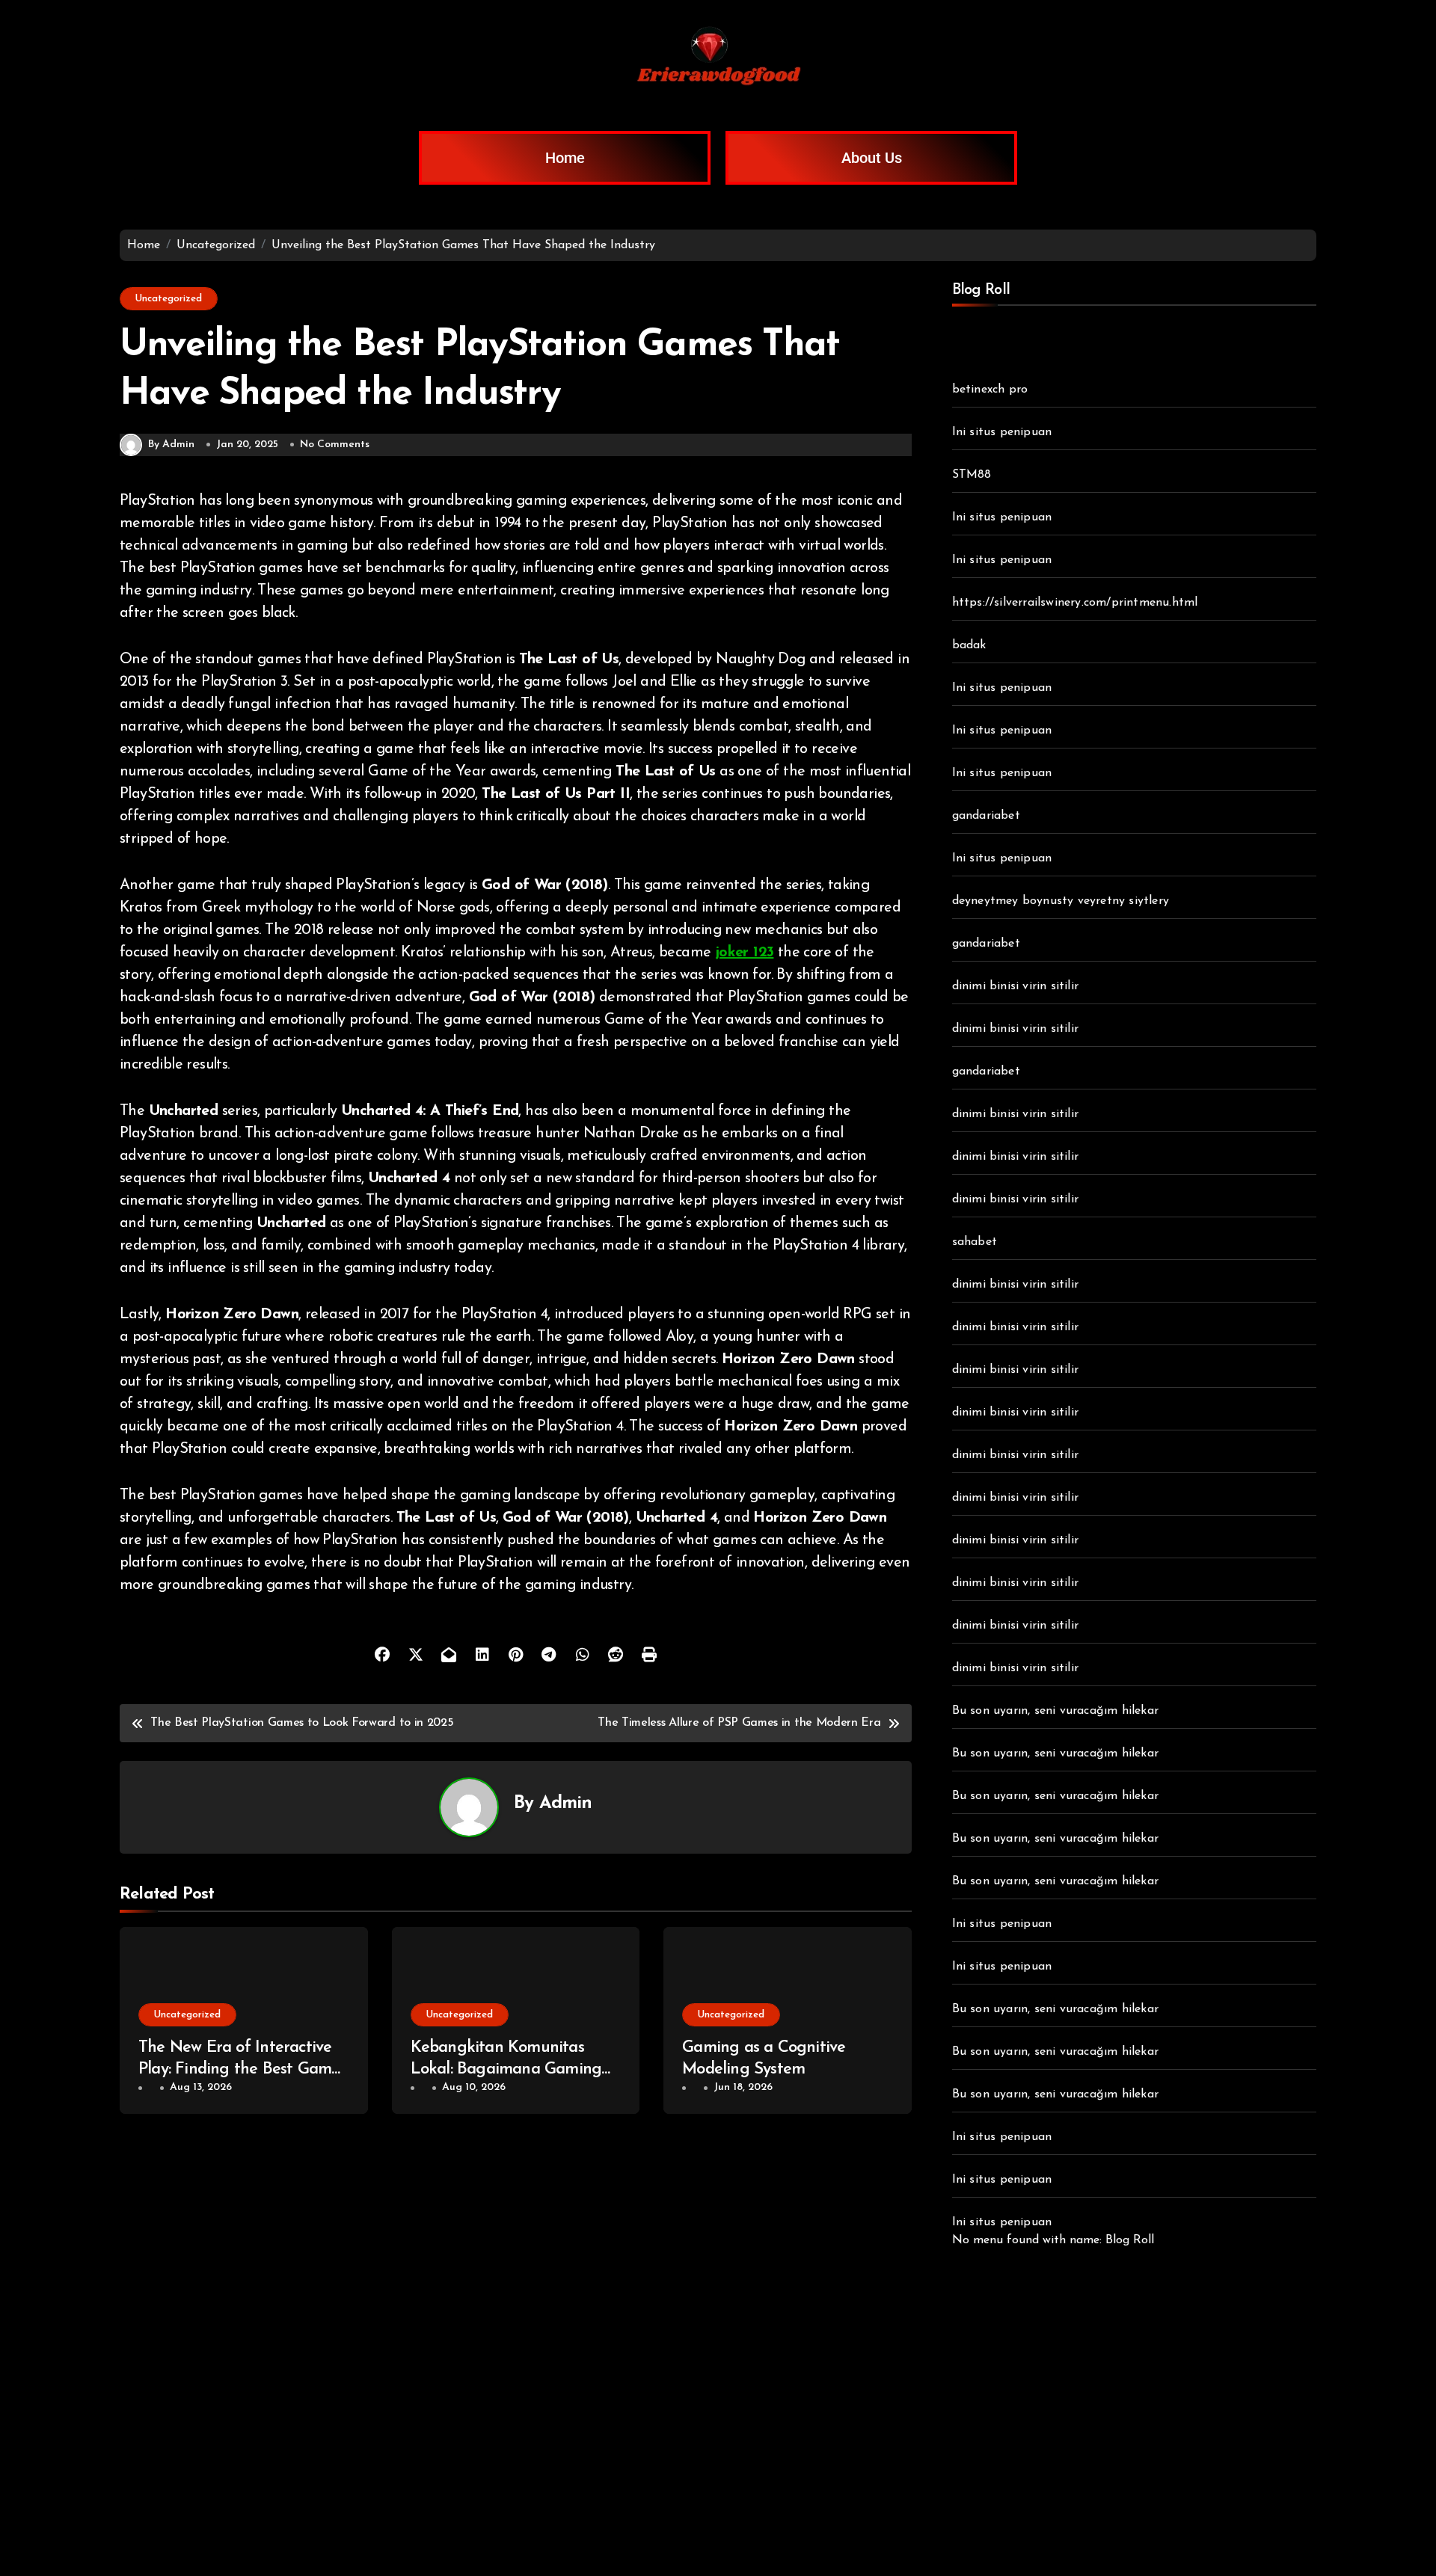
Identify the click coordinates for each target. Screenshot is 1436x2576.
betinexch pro (990, 390)
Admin (566, 1804)
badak (969, 645)
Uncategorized (169, 299)
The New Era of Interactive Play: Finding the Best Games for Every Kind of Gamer (242, 2069)
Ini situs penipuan (1002, 432)
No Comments (335, 445)
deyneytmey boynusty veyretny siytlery (1061, 901)
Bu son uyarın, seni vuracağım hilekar (1055, 1711)
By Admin (171, 445)
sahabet (975, 1242)
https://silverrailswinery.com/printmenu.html (1075, 603)
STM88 (972, 475)
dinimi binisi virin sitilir (1015, 986)
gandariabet (986, 816)
